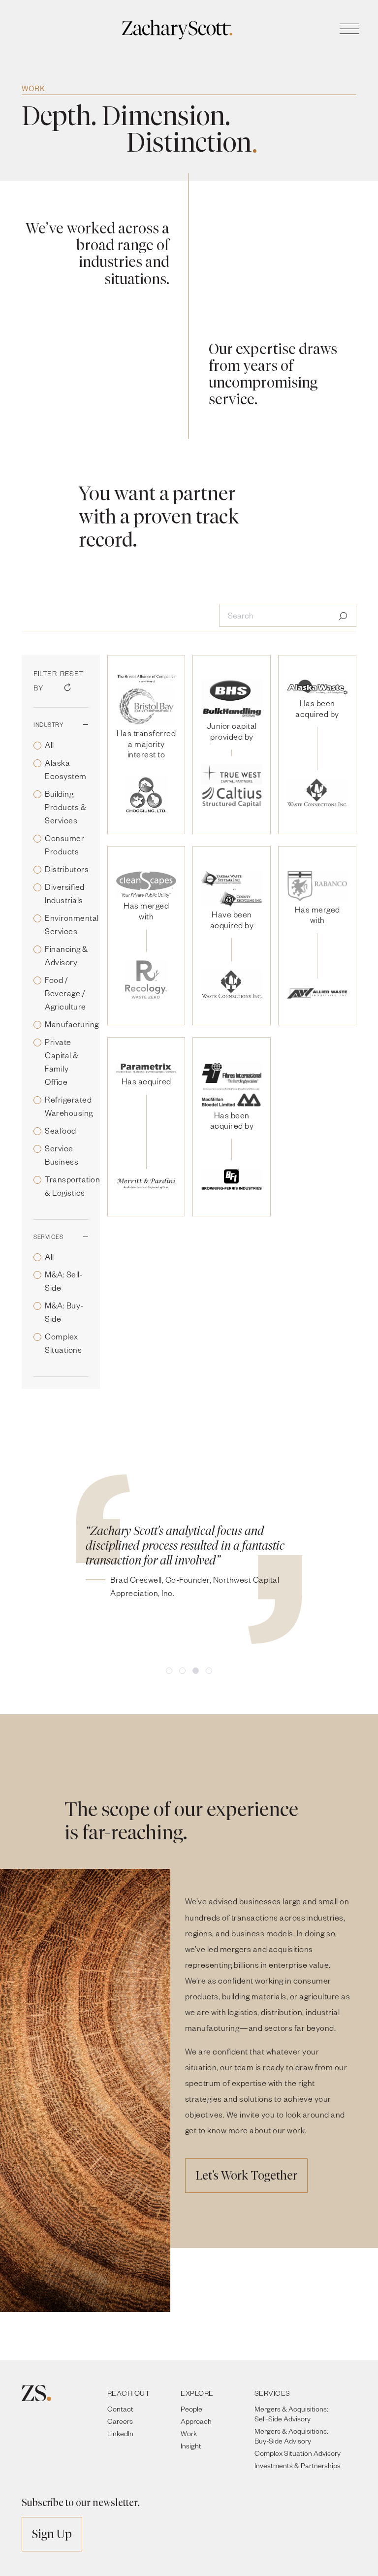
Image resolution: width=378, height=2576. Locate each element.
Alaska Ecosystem (66, 769)
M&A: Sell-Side (64, 1281)
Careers (120, 2421)
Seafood (61, 1130)
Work (189, 2433)
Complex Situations (63, 1343)
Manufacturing (72, 1024)
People (191, 2409)
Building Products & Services (65, 807)
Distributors (67, 869)
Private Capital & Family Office (62, 1062)
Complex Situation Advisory (298, 2453)
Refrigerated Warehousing (69, 1106)
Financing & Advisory (66, 955)
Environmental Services (72, 924)
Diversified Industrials (65, 893)
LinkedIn (120, 2433)
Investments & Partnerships (298, 2465)
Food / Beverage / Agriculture (65, 993)
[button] (169, 1671)
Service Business (62, 1155)
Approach (196, 2421)
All (49, 745)
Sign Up (52, 2534)
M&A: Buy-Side (64, 1312)
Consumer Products (64, 845)
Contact (120, 2409)
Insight (191, 2446)
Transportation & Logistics (72, 1186)
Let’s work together (246, 2175)
